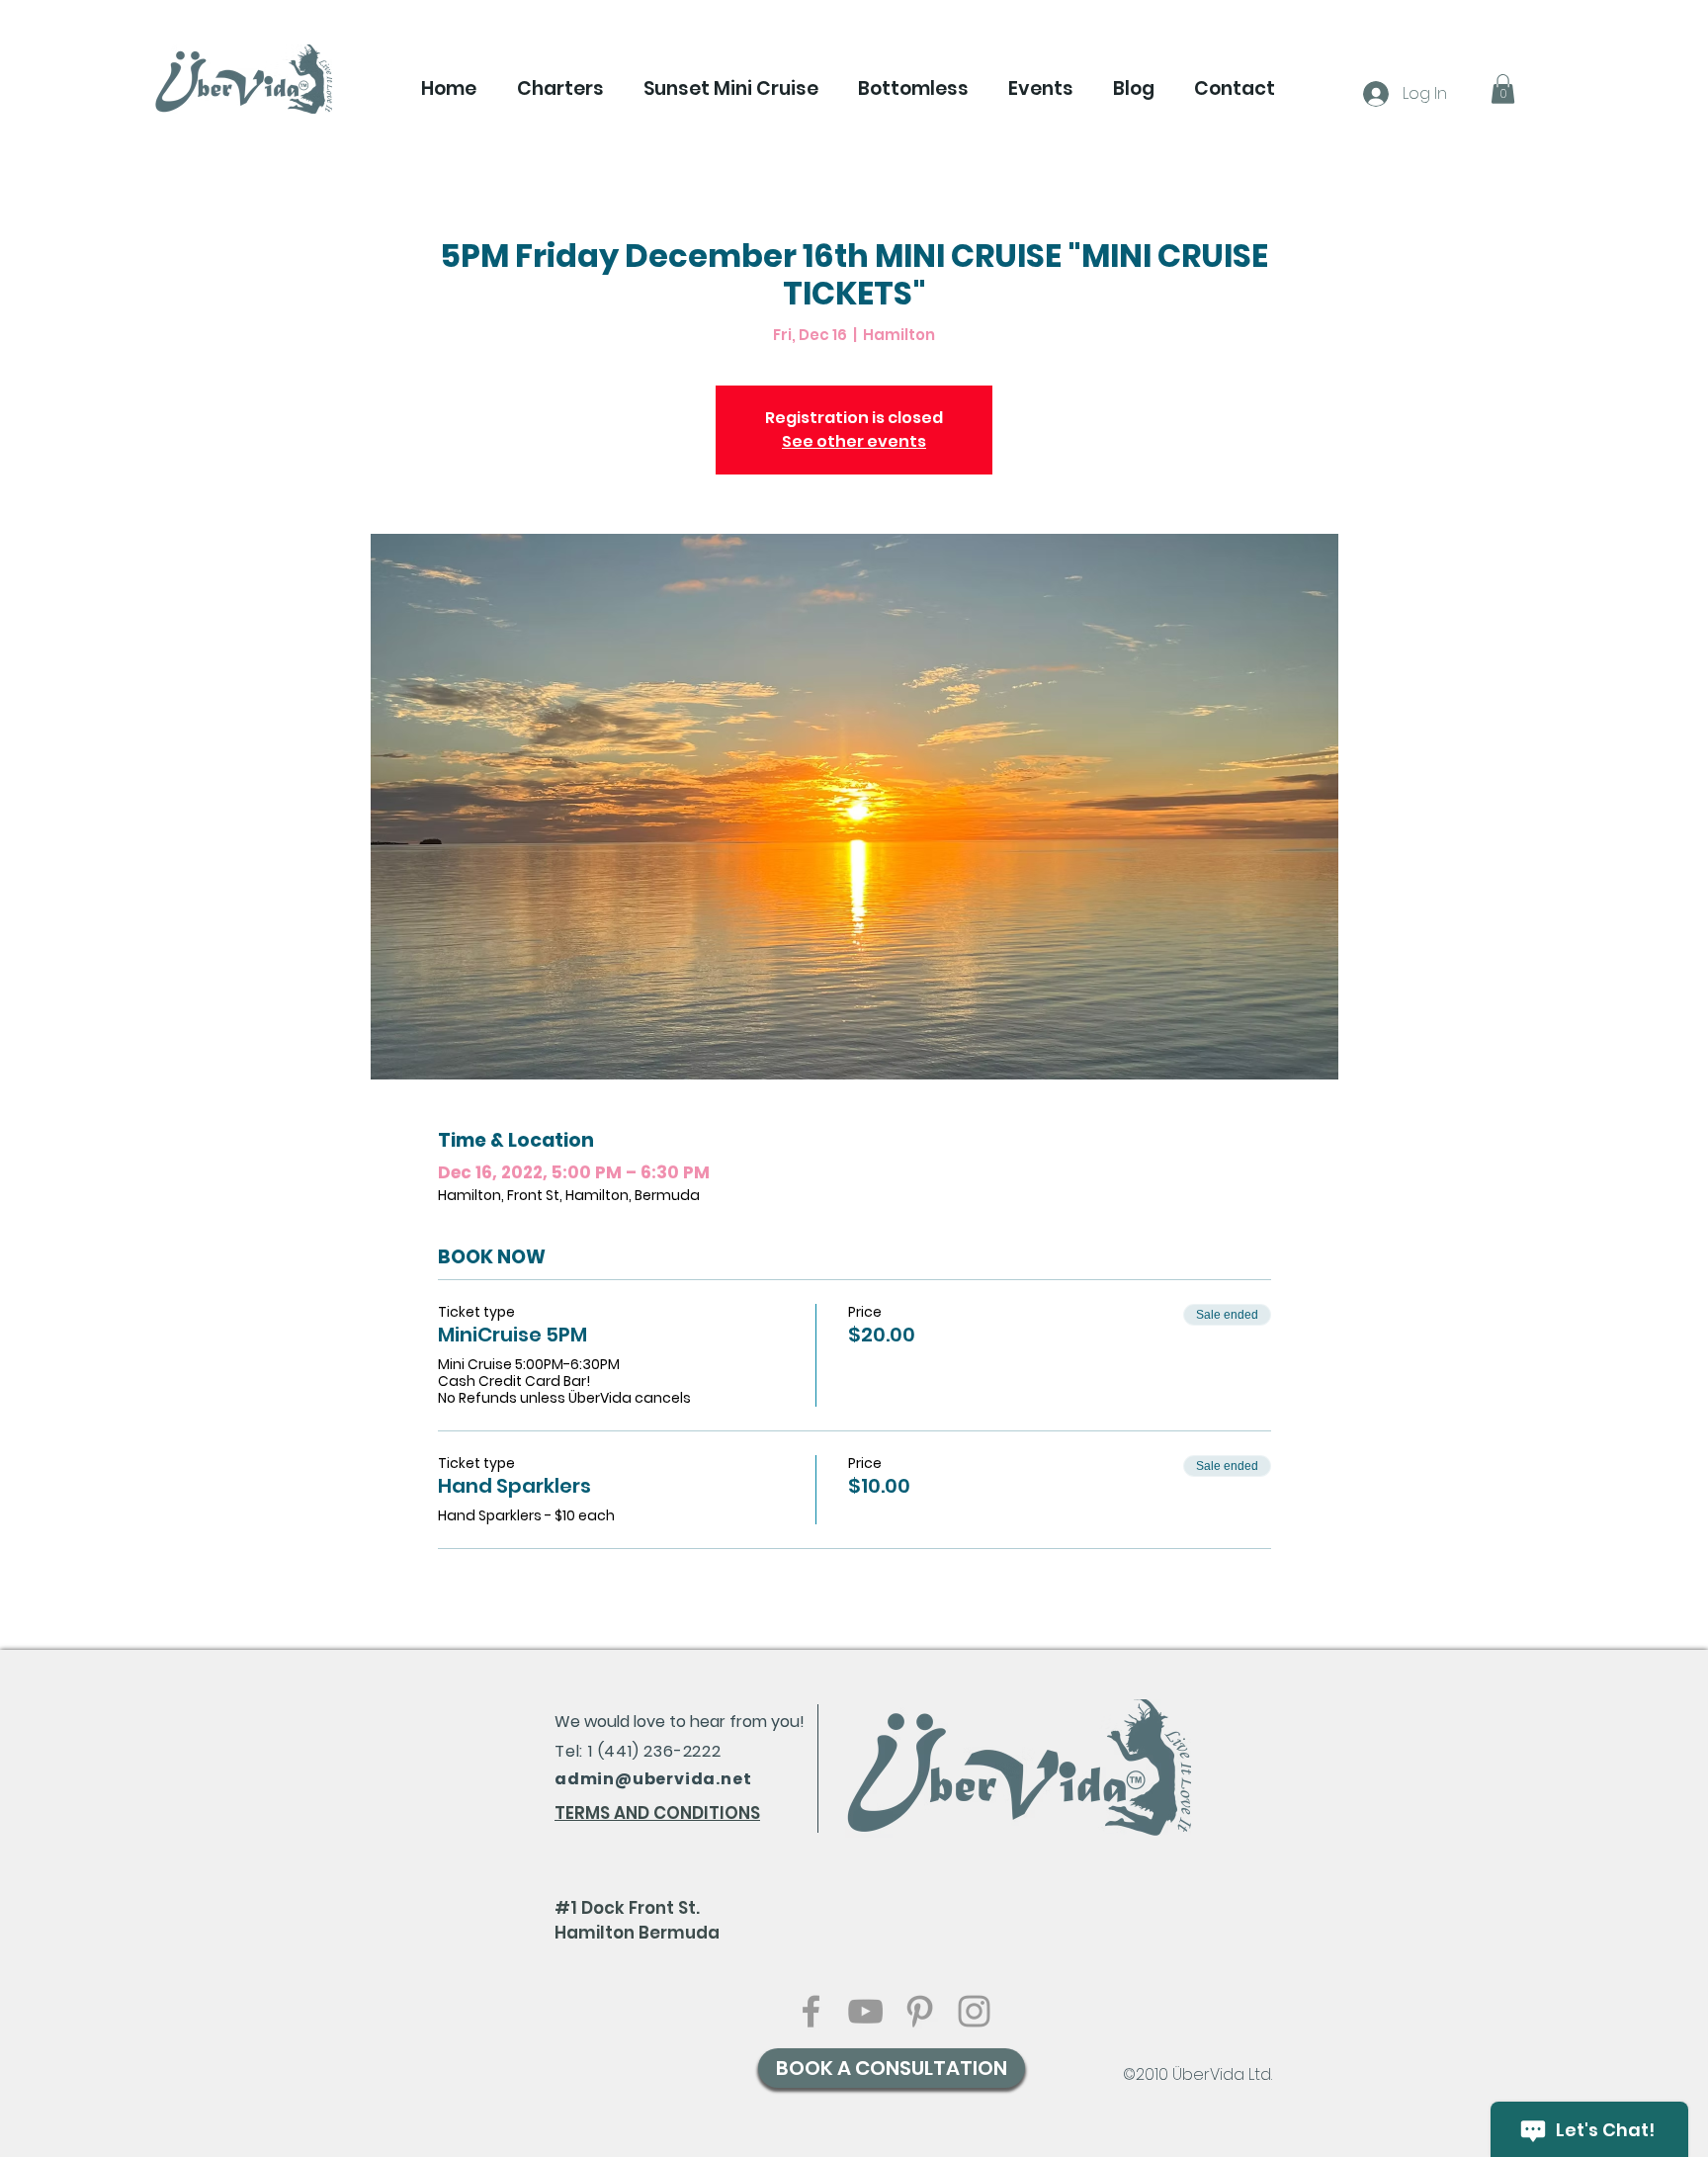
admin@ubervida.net (653, 1779)
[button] (560, 89)
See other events (854, 441)
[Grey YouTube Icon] (865, 2011)
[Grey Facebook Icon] (811, 2011)
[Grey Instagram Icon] (974, 2011)
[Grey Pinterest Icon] (920, 2011)
